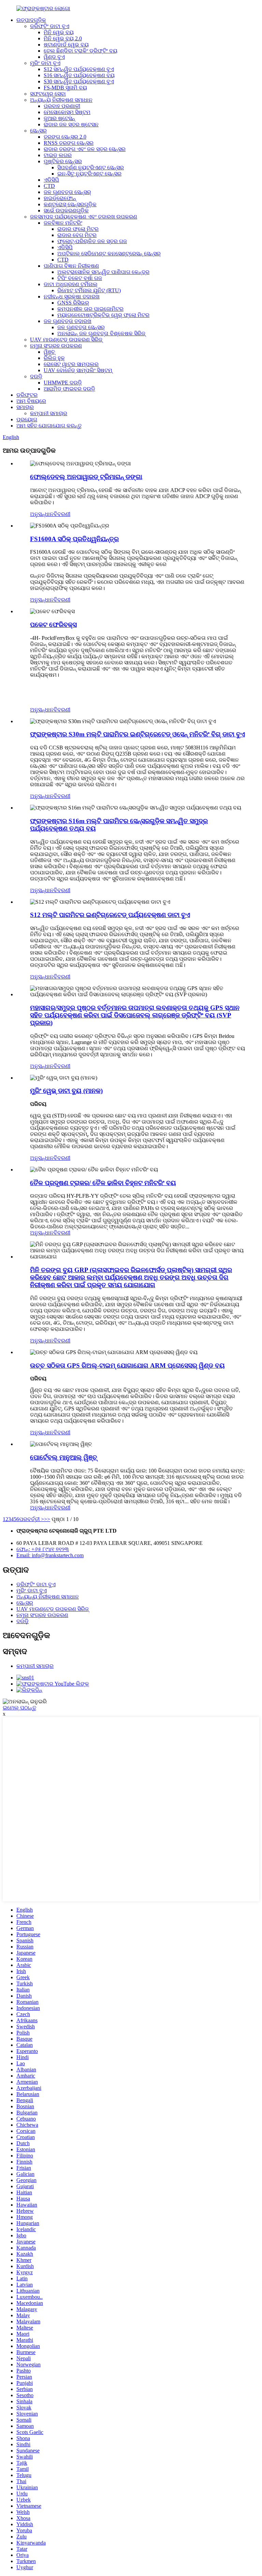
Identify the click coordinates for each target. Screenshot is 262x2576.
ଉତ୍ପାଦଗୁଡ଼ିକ (31, 20)
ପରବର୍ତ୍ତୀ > (32, 1519)
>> (47, 1519)
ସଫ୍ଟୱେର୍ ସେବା (48, 94)
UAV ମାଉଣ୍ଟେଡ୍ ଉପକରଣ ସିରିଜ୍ (66, 340)
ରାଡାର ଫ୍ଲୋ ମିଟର (78, 229)
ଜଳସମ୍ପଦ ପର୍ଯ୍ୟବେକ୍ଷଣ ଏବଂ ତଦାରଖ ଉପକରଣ (84, 217)
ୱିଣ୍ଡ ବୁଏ (54, 57)
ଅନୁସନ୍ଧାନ (42, 514)
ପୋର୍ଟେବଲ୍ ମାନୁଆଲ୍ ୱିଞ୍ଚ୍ (64, 1457)
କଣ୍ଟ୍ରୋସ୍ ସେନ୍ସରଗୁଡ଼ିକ (70, 204)
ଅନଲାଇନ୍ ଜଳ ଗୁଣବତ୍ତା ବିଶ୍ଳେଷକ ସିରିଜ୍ (101, 333)
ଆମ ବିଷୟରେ (31, 401)
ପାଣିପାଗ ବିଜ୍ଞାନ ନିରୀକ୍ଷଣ (71, 266)
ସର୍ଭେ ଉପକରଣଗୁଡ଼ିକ (66, 210)
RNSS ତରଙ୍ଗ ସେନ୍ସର (69, 143)
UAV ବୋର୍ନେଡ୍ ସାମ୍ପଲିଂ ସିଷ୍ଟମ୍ (78, 370)
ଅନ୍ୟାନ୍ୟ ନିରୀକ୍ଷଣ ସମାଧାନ (61, 100)
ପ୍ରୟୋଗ (27, 419)
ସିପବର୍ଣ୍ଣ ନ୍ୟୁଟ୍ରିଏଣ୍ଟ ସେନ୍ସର (91, 167)
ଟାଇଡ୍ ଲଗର (58, 155)
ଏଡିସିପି (51, 180)
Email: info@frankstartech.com (50, 1555)
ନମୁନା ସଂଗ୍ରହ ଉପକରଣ (56, 346)
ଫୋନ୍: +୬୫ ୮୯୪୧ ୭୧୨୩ (43, 1549)
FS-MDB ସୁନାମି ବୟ (65, 88)
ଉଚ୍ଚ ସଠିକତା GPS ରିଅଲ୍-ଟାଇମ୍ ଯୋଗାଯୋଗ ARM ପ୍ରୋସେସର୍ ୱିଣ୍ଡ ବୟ (127, 1366)
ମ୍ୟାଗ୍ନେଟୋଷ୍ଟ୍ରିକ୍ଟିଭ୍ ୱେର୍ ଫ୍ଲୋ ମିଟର (103, 315)
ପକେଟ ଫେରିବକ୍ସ (53, 625)
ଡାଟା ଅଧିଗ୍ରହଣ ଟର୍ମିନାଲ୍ (71, 284)
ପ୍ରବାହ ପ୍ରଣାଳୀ (62, 106)
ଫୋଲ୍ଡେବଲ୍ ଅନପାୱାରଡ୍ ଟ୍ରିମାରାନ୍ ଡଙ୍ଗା (86, 477)
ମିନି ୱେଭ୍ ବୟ (59, 32)
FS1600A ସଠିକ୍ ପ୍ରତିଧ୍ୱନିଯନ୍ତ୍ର (74, 539)
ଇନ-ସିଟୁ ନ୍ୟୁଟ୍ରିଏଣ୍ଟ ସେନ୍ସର (89, 174)
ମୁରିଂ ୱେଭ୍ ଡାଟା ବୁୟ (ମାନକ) (66, 1091)
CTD (49, 186)
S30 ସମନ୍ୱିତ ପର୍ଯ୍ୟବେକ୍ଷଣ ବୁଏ (79, 81)
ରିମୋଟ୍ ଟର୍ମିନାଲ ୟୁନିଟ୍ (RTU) (89, 290)
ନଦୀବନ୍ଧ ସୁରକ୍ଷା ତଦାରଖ (72, 297)
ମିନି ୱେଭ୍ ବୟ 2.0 (63, 38)
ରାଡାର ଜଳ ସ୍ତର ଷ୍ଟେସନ (71, 124)
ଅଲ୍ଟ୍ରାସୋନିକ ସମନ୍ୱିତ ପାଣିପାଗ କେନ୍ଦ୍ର (103, 272)
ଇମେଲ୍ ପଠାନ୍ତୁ (19, 1708)
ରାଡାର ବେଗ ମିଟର (77, 235)
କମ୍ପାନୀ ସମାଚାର (49, 413)
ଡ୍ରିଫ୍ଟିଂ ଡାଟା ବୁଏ (50, 26)
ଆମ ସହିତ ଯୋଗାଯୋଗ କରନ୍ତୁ (49, 426)
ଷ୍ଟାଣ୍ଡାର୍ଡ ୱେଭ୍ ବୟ (66, 45)
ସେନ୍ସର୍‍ (38, 131)
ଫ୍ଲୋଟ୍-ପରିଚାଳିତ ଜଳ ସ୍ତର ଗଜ (92, 241)
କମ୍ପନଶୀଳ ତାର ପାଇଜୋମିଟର (90, 309)
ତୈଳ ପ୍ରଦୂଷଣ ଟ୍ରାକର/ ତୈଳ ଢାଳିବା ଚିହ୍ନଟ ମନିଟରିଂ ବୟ (103, 1183)
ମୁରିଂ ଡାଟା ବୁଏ (45, 63)
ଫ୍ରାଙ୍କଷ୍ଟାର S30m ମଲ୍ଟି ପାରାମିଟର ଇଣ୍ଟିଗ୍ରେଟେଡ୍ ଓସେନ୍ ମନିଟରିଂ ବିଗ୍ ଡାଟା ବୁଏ (137, 734)
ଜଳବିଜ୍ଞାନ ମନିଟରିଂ (63, 223)
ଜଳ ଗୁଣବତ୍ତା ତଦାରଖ (68, 321)
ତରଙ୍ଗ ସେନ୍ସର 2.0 (65, 137)
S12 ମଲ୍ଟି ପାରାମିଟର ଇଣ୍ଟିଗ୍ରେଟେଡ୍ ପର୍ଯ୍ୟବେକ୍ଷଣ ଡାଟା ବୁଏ (110, 915)
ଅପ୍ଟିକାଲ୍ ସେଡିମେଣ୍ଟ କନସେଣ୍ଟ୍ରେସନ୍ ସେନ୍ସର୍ (109, 254)
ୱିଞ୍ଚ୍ (49, 352)
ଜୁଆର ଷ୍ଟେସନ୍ (59, 118)
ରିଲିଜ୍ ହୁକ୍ (54, 358)
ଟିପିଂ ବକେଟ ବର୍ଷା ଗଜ (80, 278)
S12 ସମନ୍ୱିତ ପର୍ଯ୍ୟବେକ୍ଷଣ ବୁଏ (79, 69)
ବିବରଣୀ (62, 514)
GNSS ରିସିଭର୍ (73, 303)
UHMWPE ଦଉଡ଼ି (63, 383)
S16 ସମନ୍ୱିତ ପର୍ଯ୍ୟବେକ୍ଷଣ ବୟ (79, 75)
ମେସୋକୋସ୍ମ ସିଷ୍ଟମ (67, 112)
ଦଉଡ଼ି (36, 376)
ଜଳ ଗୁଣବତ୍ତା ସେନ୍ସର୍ (67, 192)
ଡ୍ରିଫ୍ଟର (27, 395)
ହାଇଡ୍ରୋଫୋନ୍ (60, 198)
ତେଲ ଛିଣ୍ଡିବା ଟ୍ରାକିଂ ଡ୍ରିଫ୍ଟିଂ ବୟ (81, 51)
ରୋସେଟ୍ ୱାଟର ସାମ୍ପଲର (71, 364)
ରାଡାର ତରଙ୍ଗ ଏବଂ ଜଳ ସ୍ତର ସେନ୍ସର (85, 149)
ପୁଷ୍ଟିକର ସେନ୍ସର (63, 161)
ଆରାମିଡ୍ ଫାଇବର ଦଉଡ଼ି (69, 389)
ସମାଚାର (25, 407)
